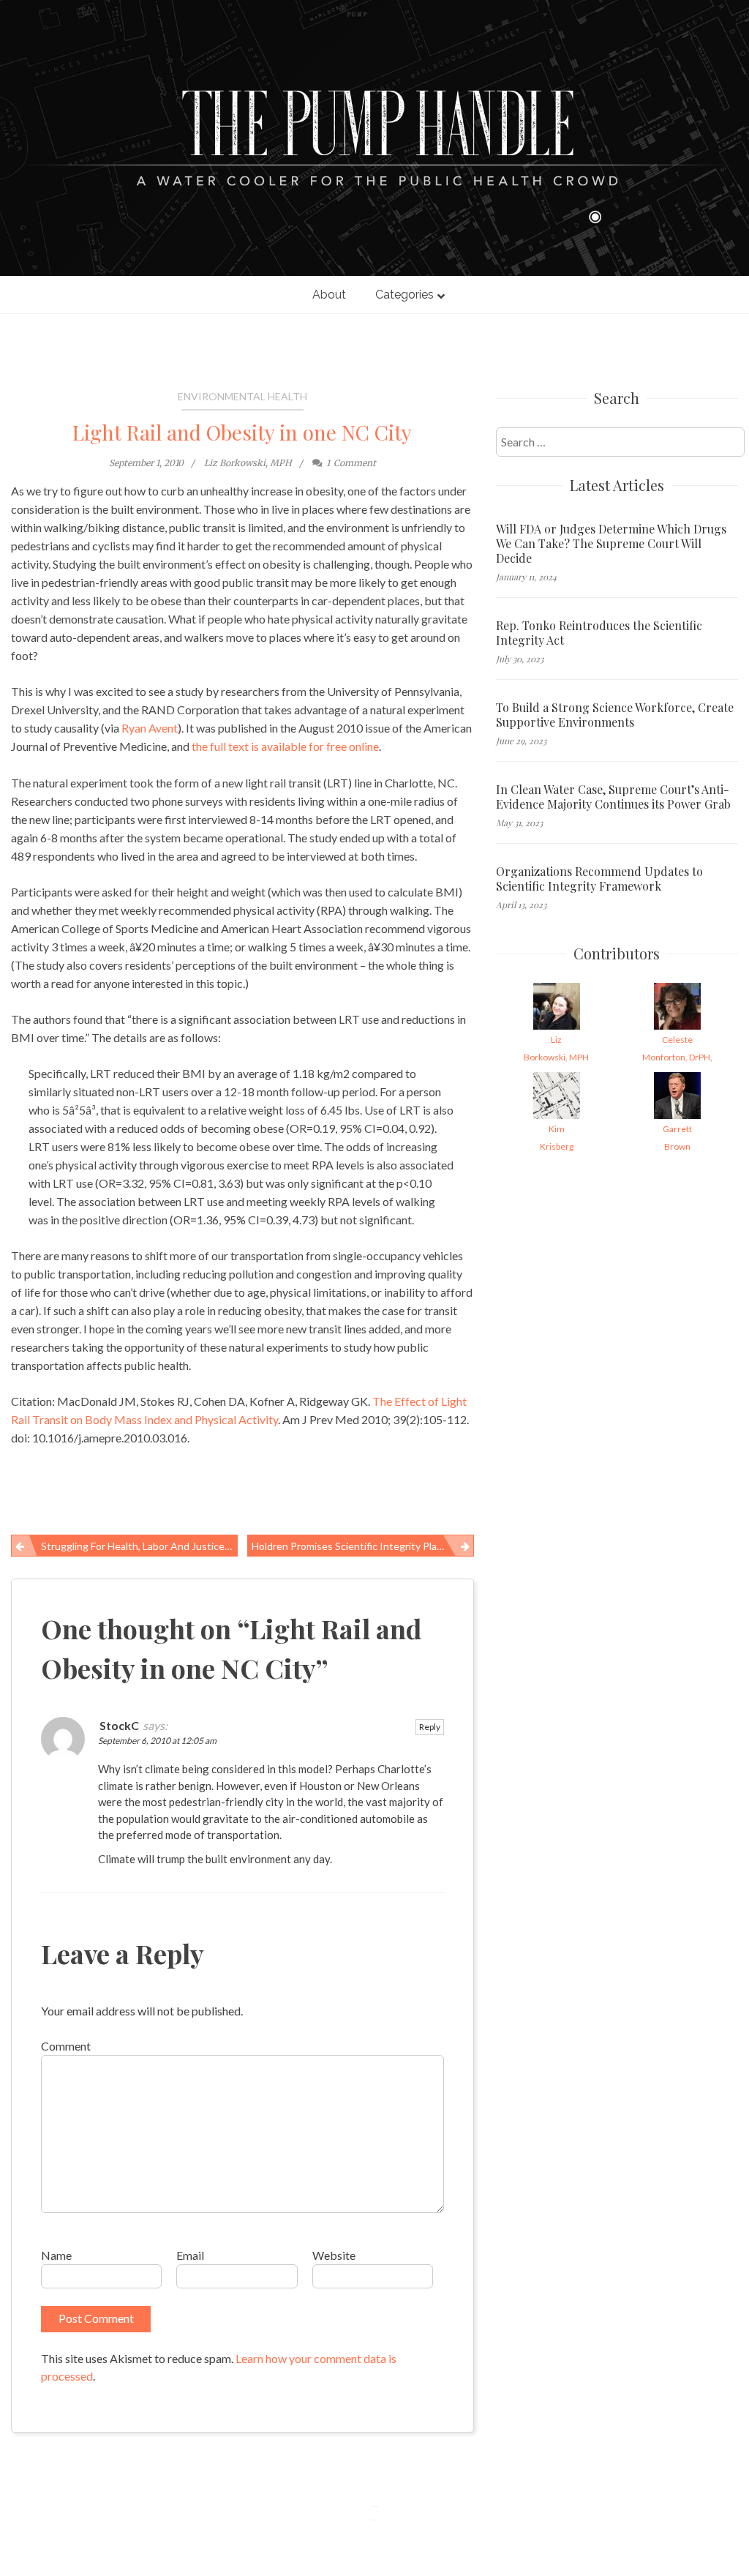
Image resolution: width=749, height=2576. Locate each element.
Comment (66, 2046)
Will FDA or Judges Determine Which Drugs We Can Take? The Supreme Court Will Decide (611, 544)
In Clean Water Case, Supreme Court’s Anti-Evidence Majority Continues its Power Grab (613, 797)
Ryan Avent (150, 728)
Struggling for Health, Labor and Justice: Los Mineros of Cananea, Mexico (139, 1546)
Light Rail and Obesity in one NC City (242, 432)
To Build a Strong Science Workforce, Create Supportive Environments (615, 715)
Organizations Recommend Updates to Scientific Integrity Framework (599, 879)
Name (56, 2255)
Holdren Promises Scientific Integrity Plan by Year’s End (363, 1546)
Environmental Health (242, 396)
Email (190, 2255)
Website (334, 2255)
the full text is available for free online (285, 746)
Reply (430, 1727)
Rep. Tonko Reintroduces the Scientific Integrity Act (599, 633)
